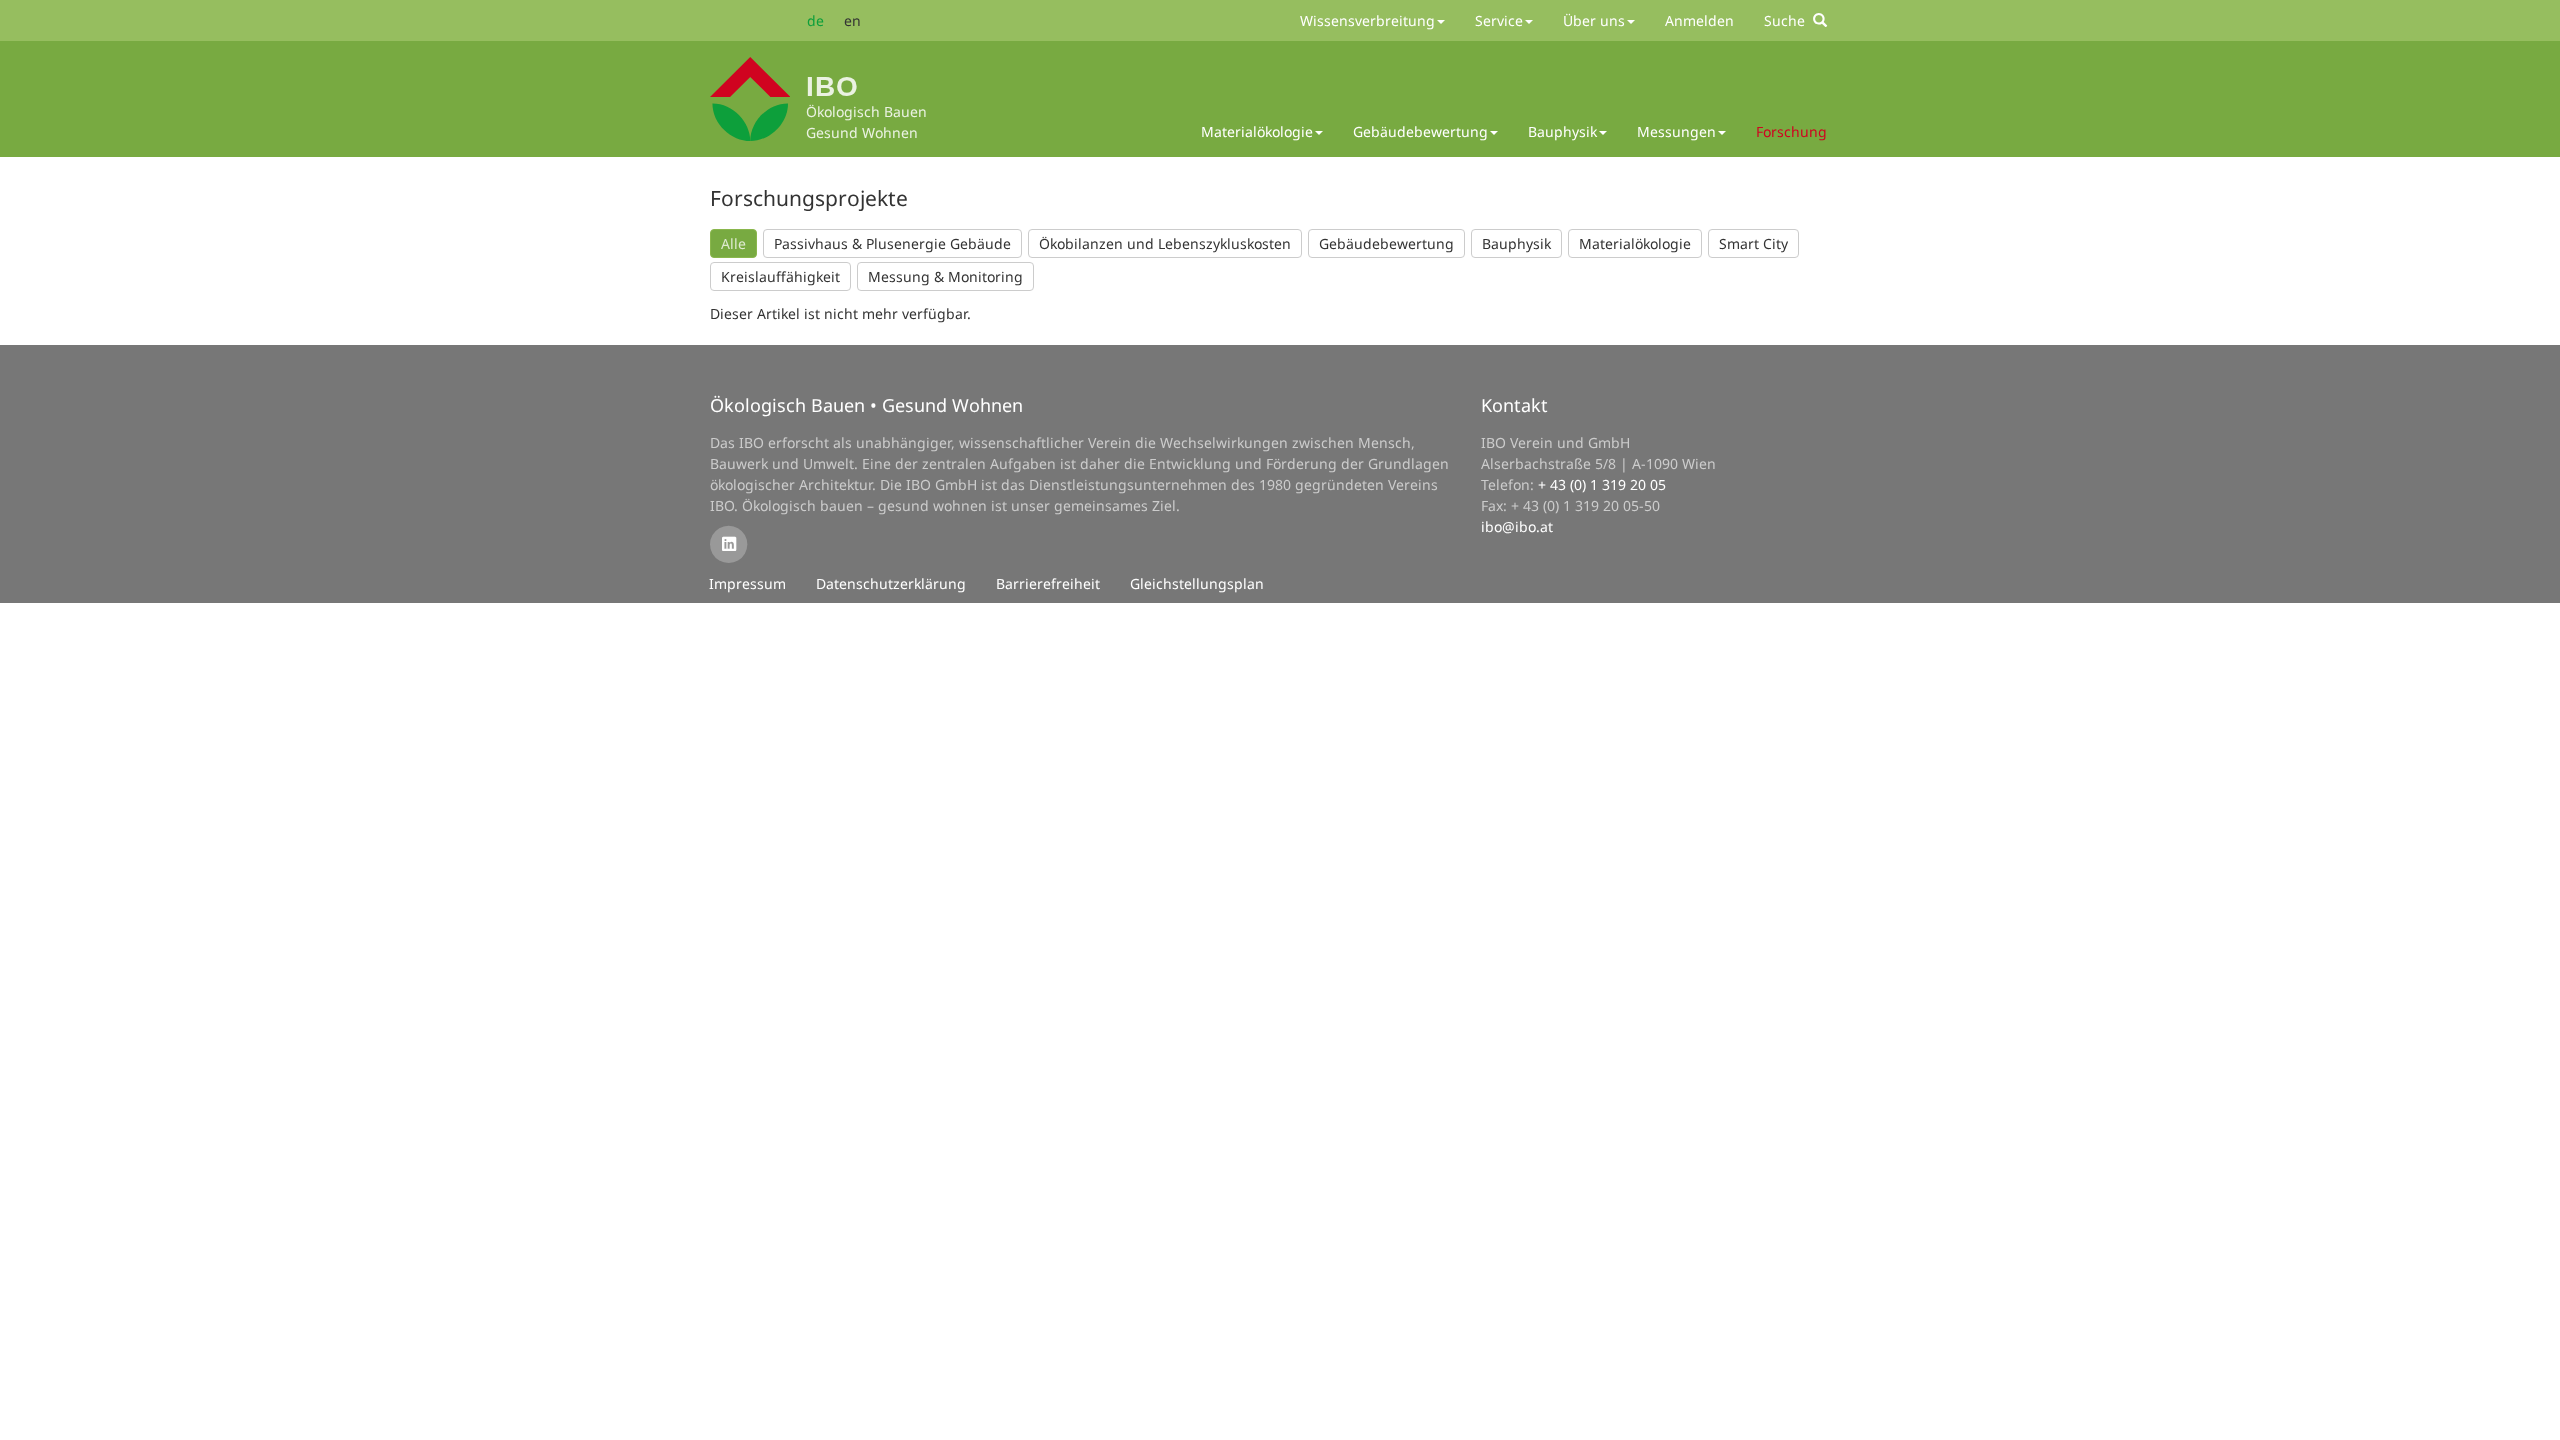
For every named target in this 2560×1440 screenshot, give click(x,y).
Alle (733, 243)
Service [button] (1499, 20)
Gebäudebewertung (1386, 243)
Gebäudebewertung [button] (1420, 131)
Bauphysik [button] (1562, 131)
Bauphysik (1516, 243)
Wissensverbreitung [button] (1367, 20)
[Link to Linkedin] (728, 543)
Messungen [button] (1676, 131)
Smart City (1753, 243)
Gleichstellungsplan (1197, 583)
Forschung (1791, 131)
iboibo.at (1517, 526)
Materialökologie (1635, 243)
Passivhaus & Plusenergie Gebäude (892, 243)
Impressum (747, 583)
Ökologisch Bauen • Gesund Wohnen (866, 405)
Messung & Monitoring (945, 276)
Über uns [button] (1594, 20)
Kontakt (1514, 405)
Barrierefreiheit (1048, 583)
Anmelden (1699, 20)
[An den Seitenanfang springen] (2531, 1411)
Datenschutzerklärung (891, 583)
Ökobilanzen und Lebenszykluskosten (1165, 243)
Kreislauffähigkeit (780, 276)
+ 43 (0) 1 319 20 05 (1602, 484)
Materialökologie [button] (1257, 131)
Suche (1788, 20)
